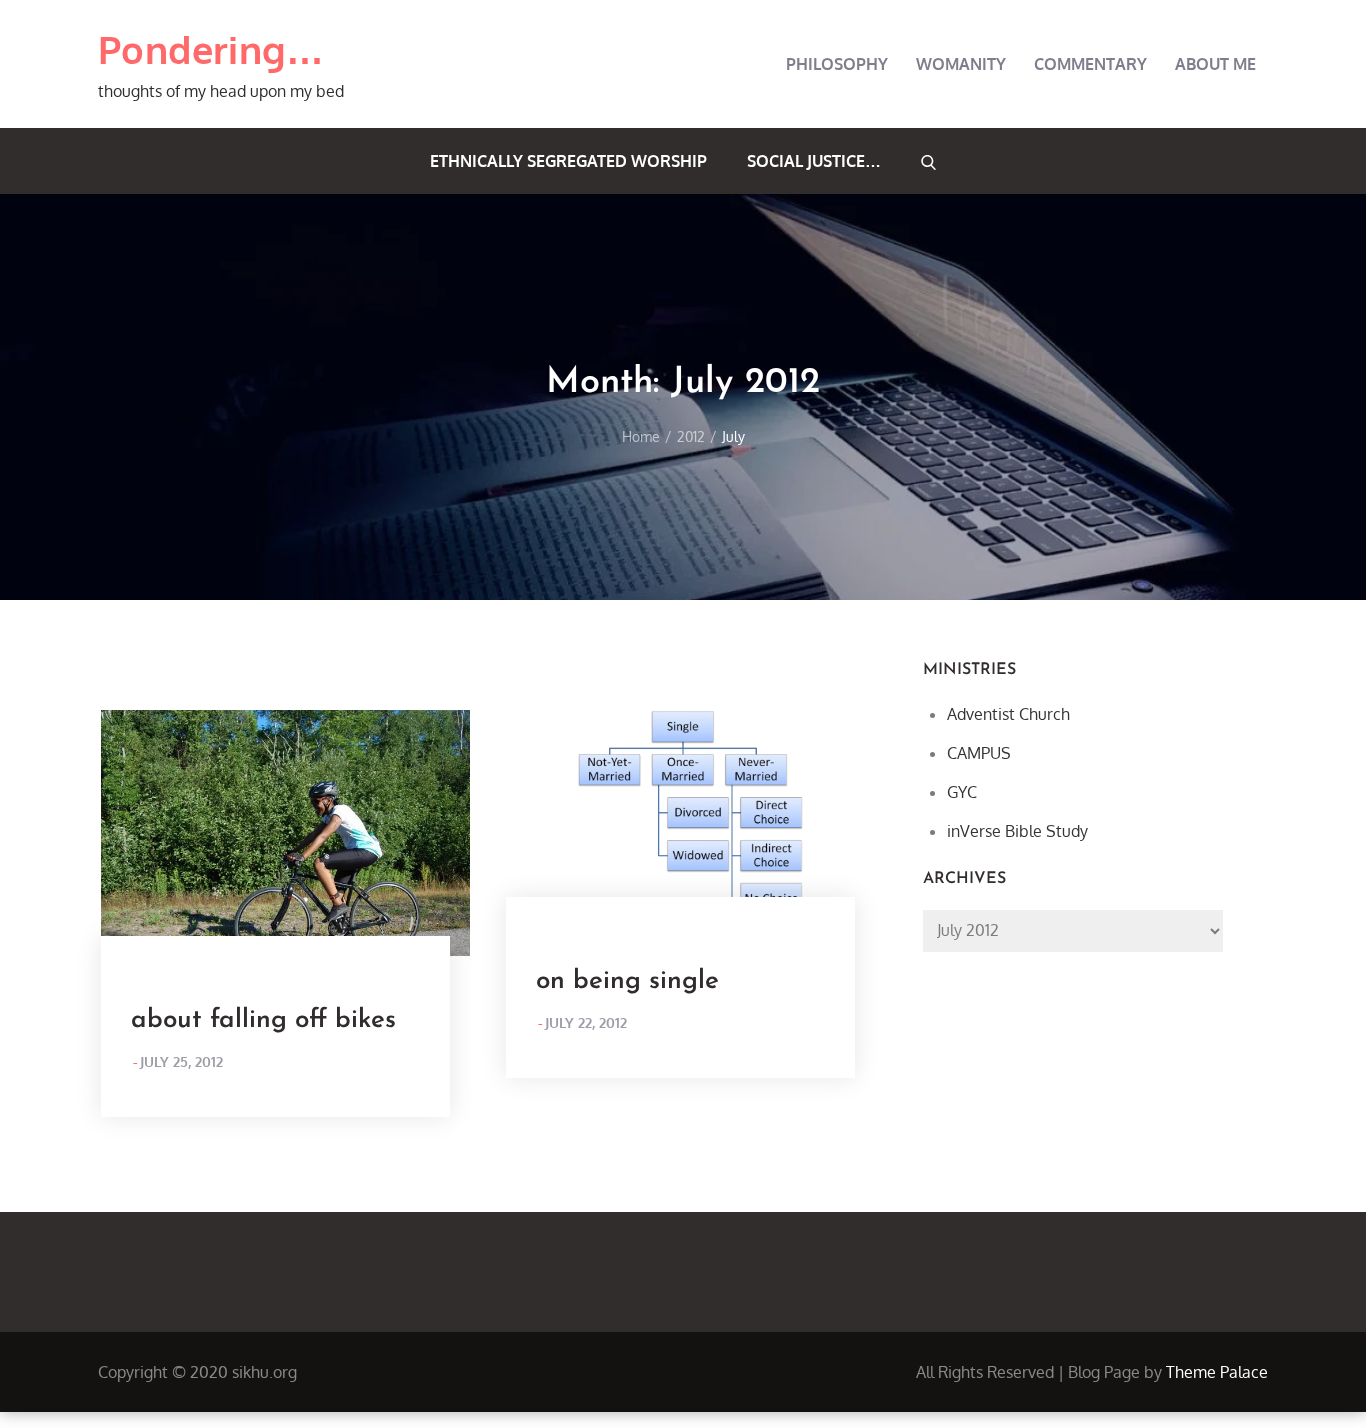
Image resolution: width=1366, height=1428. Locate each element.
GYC (962, 792)
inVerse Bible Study (1017, 831)
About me (1215, 64)
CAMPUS (979, 753)
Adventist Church (1008, 714)
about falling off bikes (263, 1020)
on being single (627, 981)
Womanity (961, 64)
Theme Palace (1217, 1372)
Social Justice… (814, 161)
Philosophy (837, 64)
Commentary (1090, 64)
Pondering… (211, 49)
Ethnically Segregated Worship (568, 161)
